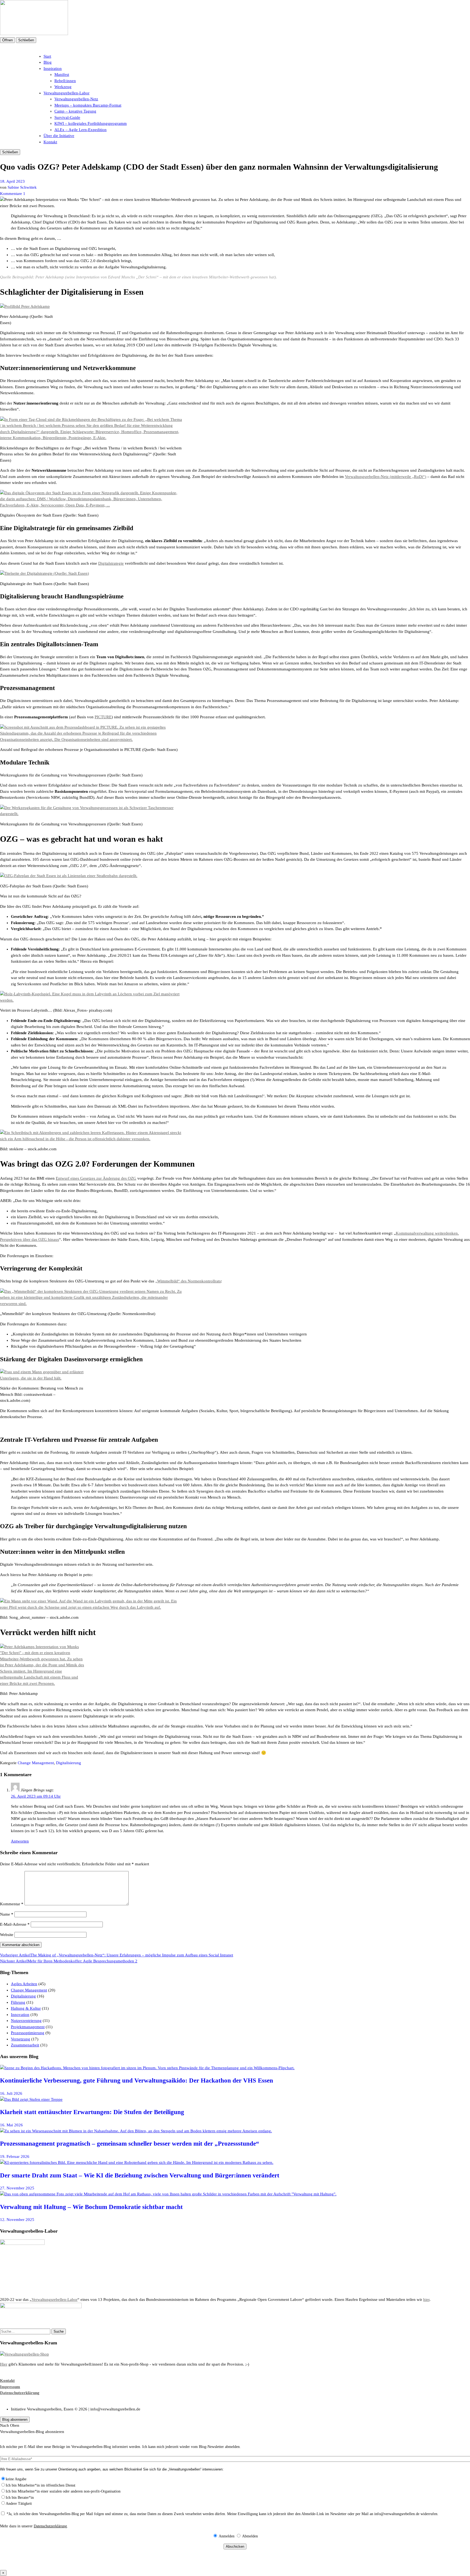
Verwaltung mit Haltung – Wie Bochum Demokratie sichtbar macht (91, 2207)
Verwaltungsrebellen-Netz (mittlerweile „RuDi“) (386, 477)
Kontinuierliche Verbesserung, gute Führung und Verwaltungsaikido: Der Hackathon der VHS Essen (137, 2081)
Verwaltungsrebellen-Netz (76, 99)
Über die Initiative (59, 136)
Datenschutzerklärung (50, 2526)
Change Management (36, 1763)
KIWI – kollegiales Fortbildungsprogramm (91, 123)
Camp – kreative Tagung (75, 111)
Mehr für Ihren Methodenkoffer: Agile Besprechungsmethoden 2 (69, 1961)
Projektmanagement (28, 2027)
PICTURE (103, 717)
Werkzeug (63, 87)
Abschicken (235, 2547)
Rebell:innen (65, 81)
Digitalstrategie (111, 563)
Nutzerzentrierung (26, 2021)
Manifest (62, 74)
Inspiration (53, 69)
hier (426, 2300)
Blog (48, 62)
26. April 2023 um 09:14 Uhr (36, 1796)
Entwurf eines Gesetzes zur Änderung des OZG (96, 1178)
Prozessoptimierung (28, 2033)
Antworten (20, 1841)
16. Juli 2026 (11, 2093)
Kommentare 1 (13, 194)
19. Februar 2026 (15, 2156)
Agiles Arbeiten (24, 1984)
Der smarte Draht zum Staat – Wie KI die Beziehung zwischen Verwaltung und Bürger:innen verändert (140, 2175)
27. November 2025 (17, 2188)
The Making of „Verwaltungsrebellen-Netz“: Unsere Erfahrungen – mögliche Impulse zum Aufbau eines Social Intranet (117, 1955)
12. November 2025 (17, 2220)
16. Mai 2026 (11, 2125)
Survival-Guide (67, 117)
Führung (18, 2002)
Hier (4, 2364)
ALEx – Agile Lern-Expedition (81, 130)
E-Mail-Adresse (15, 1924)
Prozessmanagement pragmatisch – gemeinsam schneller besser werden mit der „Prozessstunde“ (130, 2144)
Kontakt (50, 142)
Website (7, 1935)
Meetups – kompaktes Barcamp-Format (88, 105)
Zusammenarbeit (25, 2045)
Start (47, 56)
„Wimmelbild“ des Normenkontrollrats (188, 1281)
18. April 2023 (12, 181)
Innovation (20, 2015)
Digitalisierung (69, 1763)
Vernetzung (21, 2039)
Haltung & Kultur (26, 2008)
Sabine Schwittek (22, 187)
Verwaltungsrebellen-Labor (67, 93)
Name (7, 1914)
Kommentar (12, 1904)
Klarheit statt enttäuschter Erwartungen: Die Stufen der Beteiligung (92, 2112)
